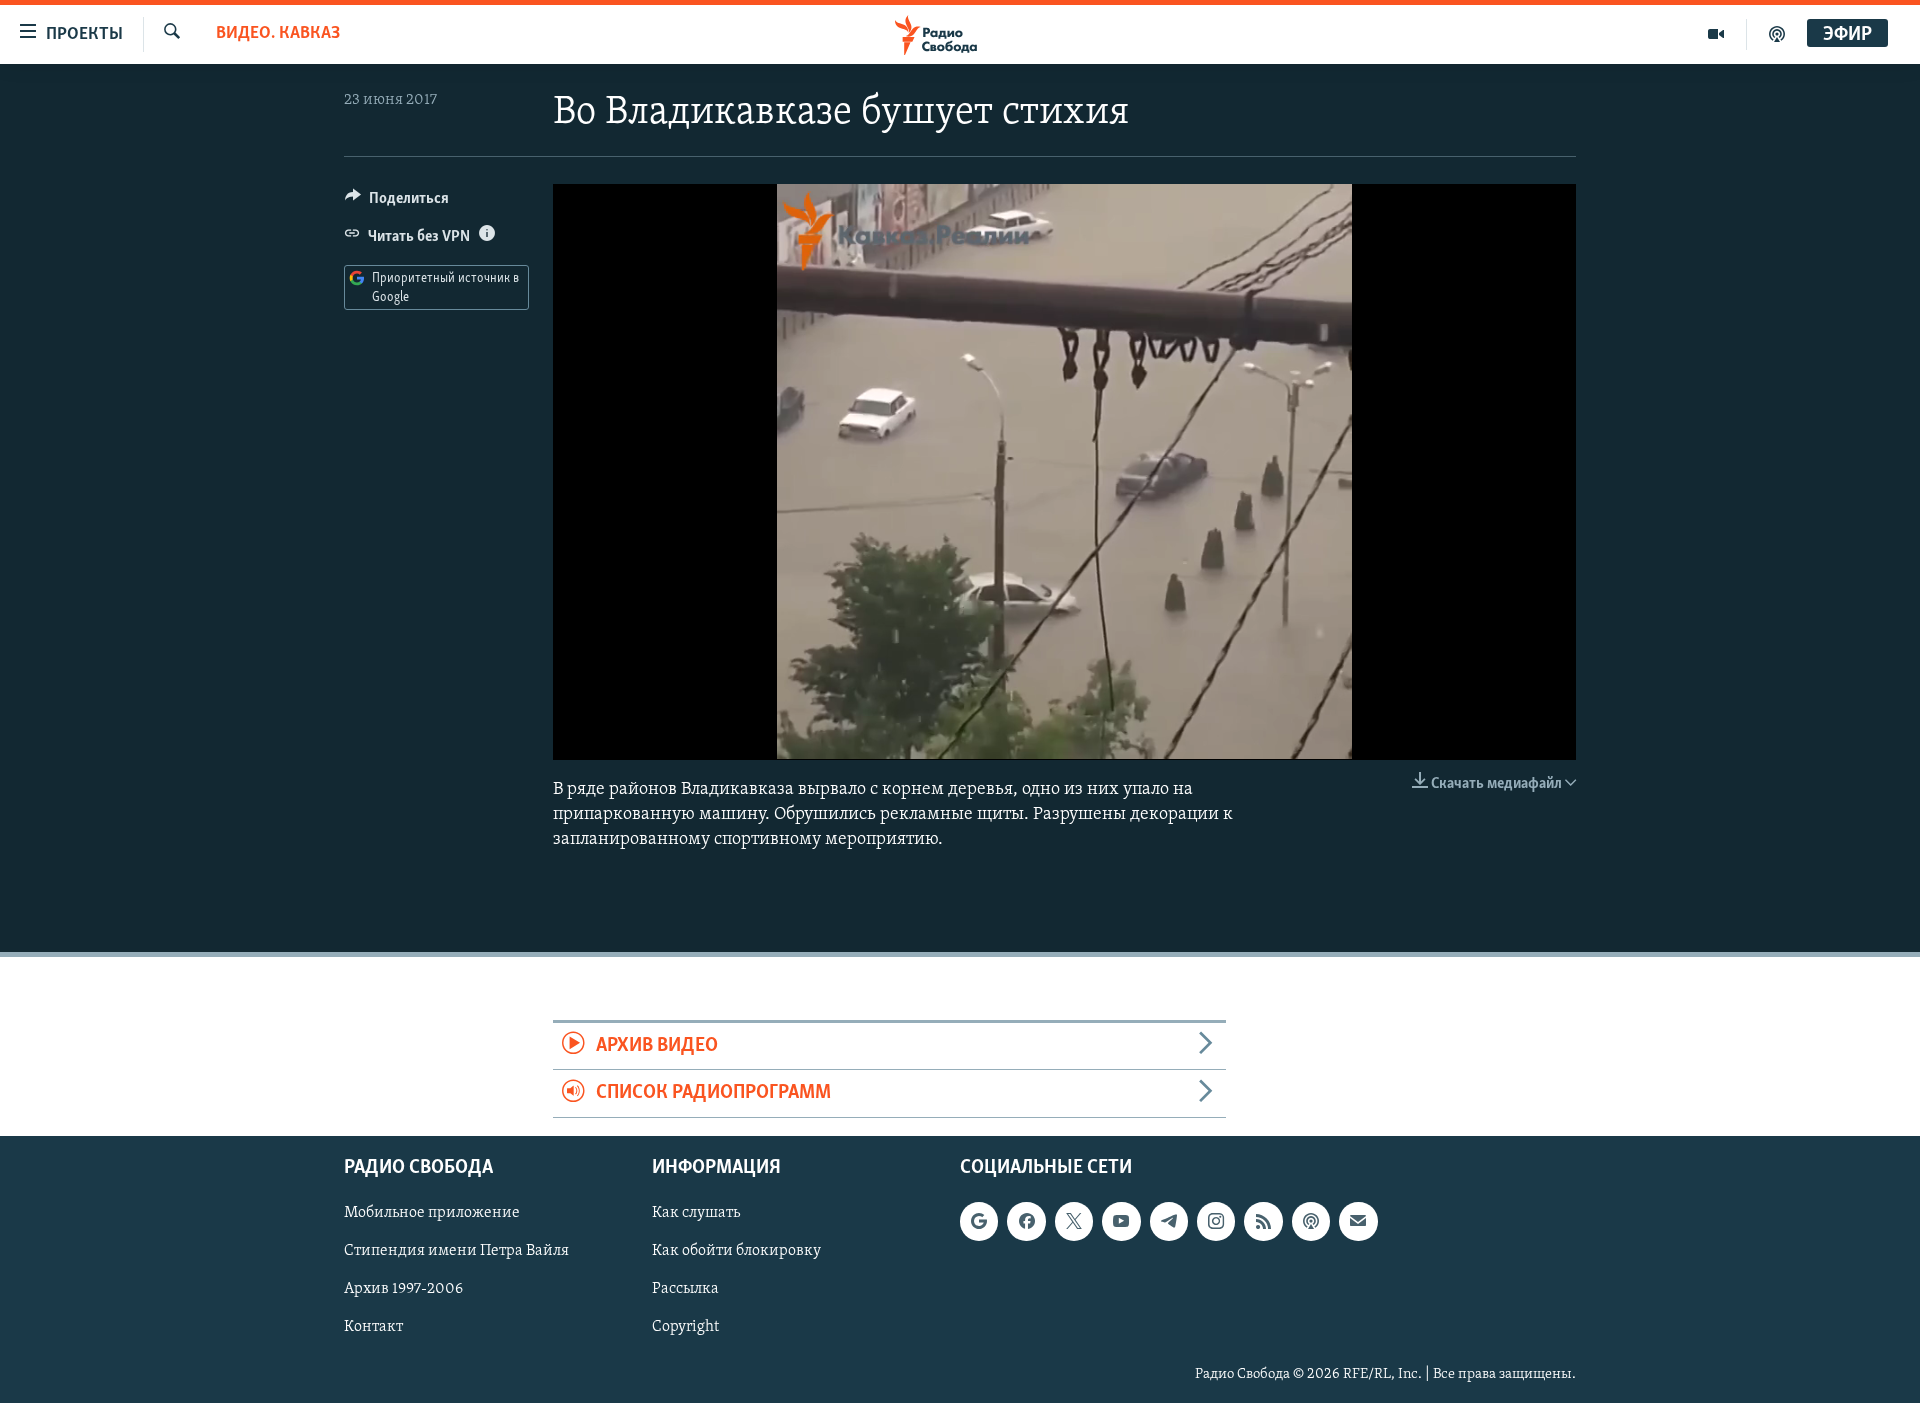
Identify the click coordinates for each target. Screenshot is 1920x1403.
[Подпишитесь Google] (979, 1221)
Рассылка (685, 1289)
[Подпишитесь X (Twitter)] (1074, 1221)
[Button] (397, 203)
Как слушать (696, 1213)
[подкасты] (1777, 34)
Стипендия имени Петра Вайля (456, 1251)
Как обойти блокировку (736, 1251)
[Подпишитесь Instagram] (1216, 1221)
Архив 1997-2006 (403, 1289)
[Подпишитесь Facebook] (1026, 1221)
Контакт (373, 1327)
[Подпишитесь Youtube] (1121, 1221)
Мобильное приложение (432, 1213)
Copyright (685, 1327)
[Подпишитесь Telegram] (1169, 1221)
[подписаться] (1358, 1221)
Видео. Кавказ (278, 34)
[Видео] (1716, 34)
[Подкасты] (1311, 1221)
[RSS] (1263, 1221)
